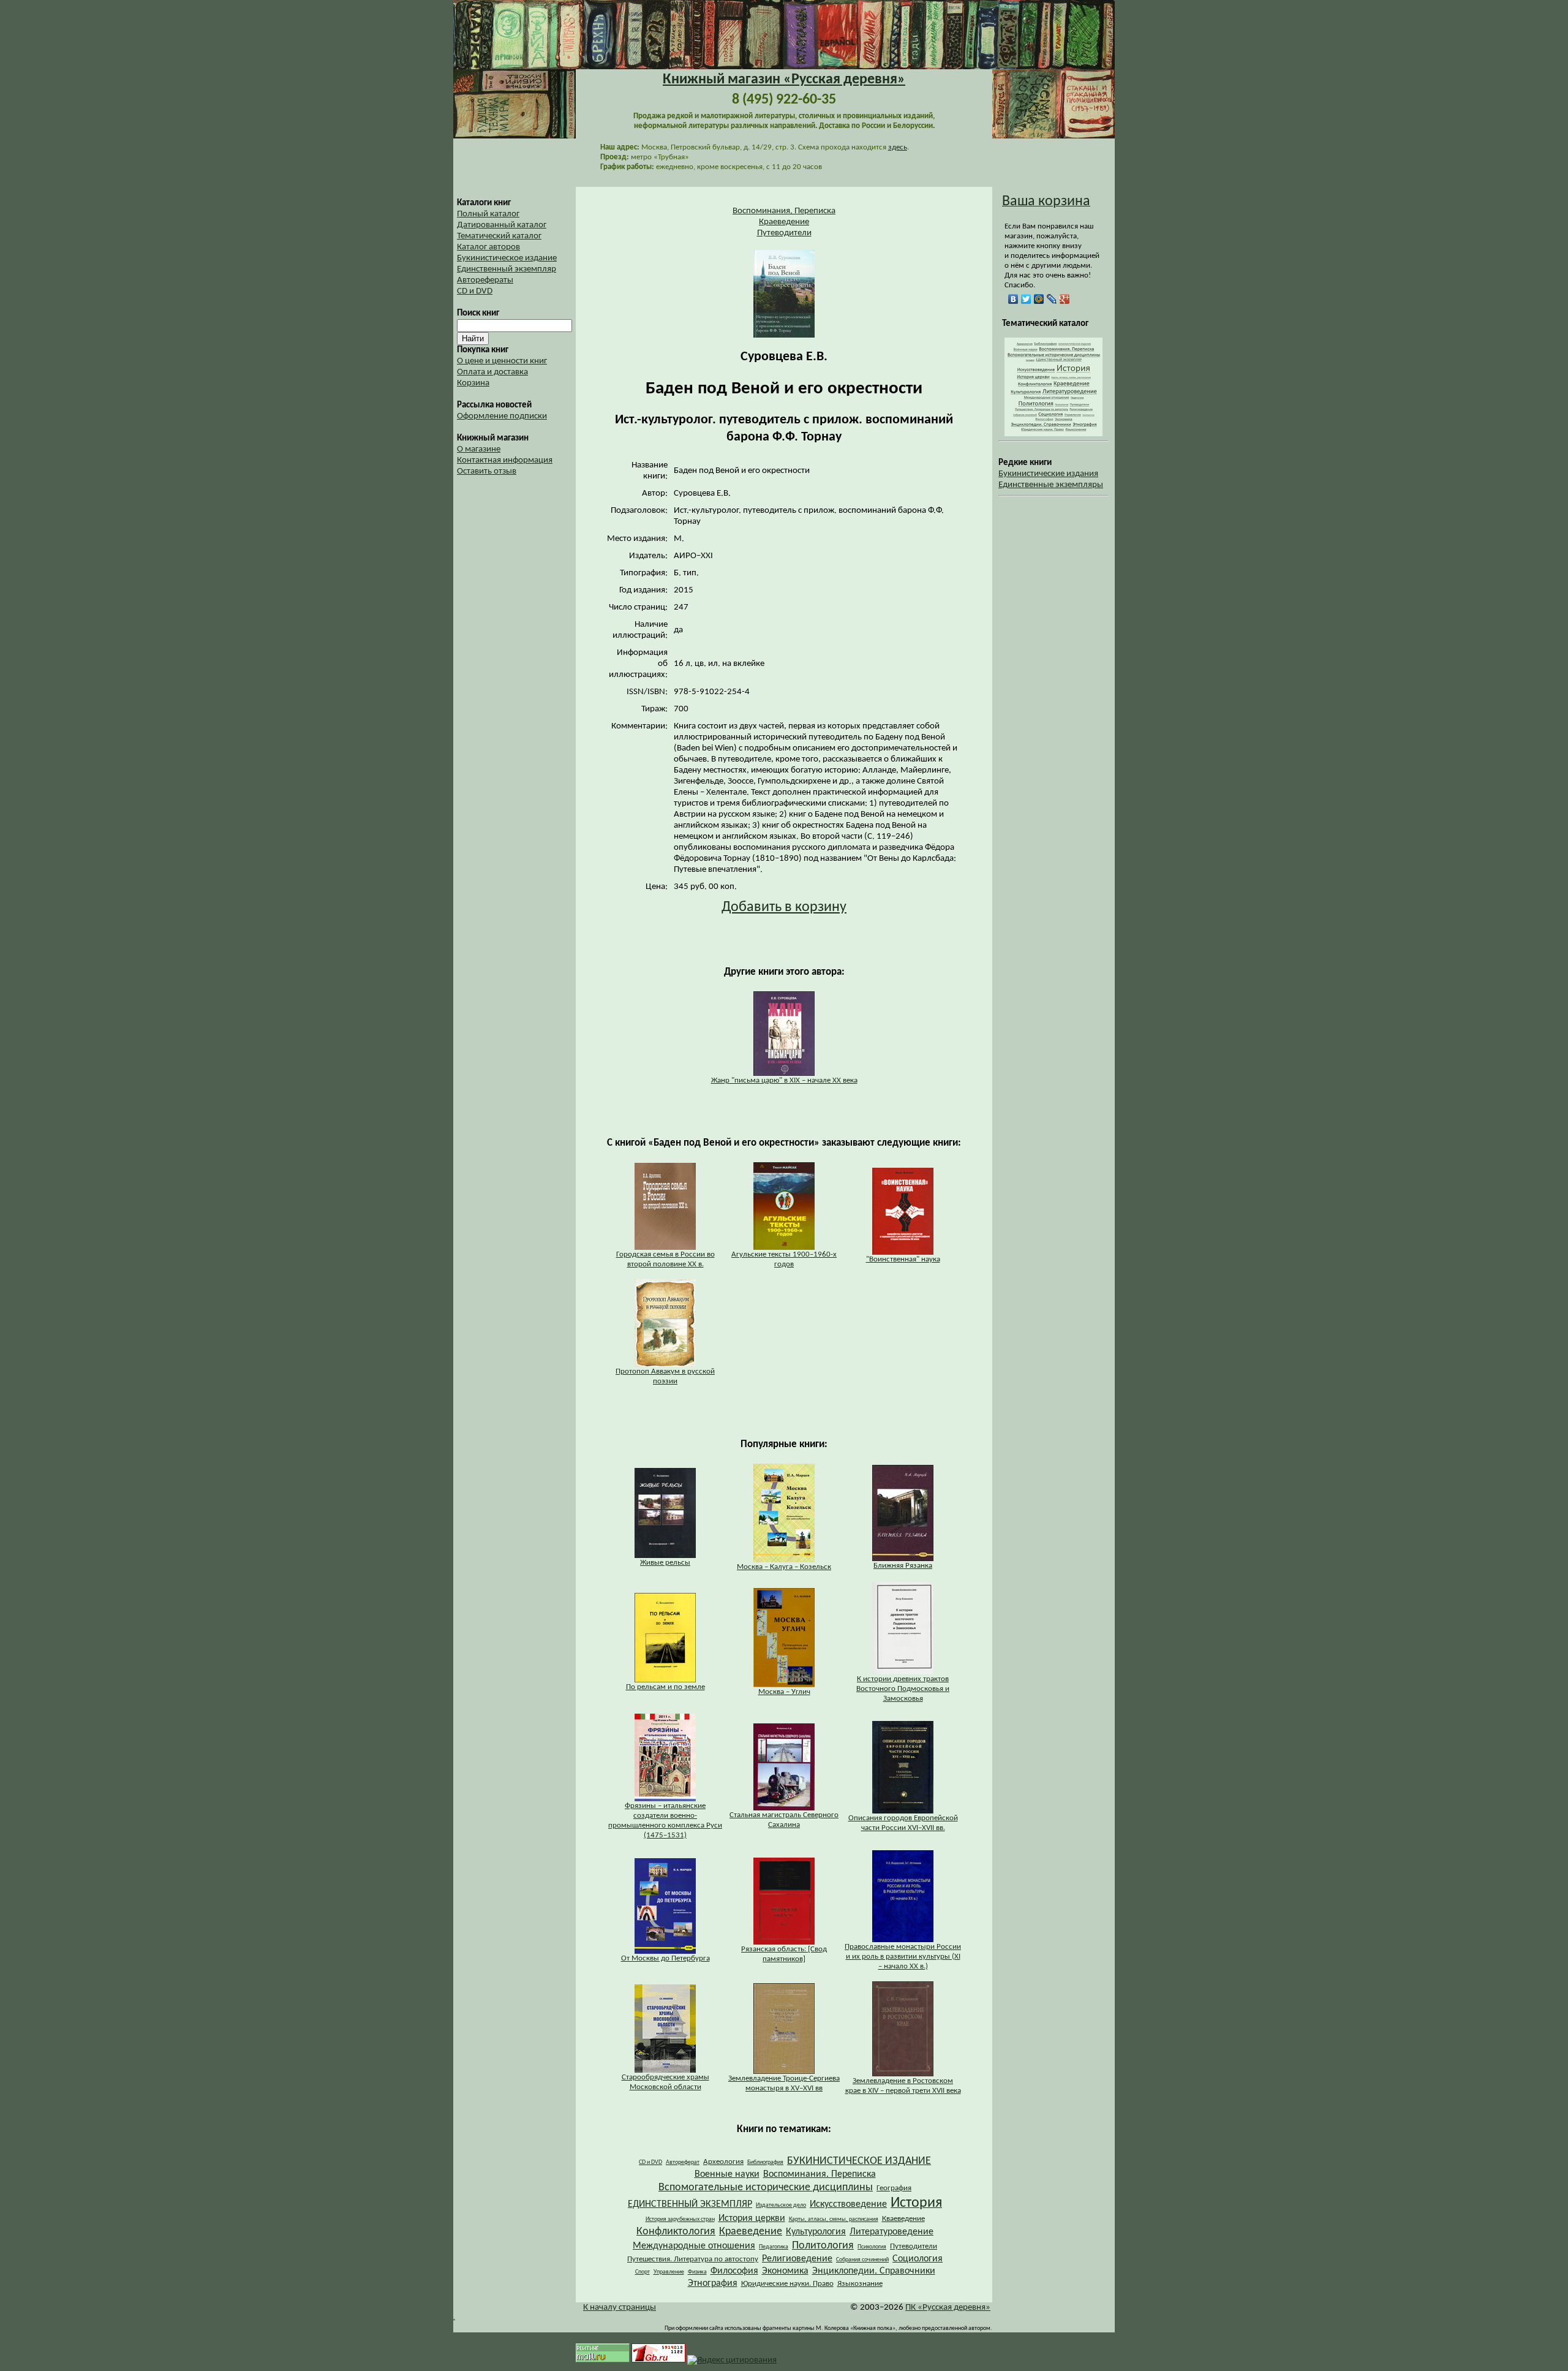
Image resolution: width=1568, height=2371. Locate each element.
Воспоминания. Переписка (784, 211)
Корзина (473, 383)
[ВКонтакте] (1013, 299)
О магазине (479, 449)
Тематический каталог (499, 236)
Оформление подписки (502, 416)
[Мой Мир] (1039, 299)
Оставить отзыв (487, 471)
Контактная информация (505, 460)
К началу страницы (620, 2308)
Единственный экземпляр (507, 269)
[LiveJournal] (1052, 299)
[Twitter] (1026, 299)
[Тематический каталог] (1053, 434)
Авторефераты (485, 280)
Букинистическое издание (507, 258)
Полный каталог (488, 214)
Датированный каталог (502, 225)
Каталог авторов (488, 247)
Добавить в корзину (784, 907)
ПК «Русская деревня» (948, 2308)
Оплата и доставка (492, 372)
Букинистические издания (1048, 474)
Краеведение (784, 222)
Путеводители (784, 233)
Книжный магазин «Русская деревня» (784, 80)
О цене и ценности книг (502, 361)
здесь (898, 147)
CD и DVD (475, 291)
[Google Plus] (1065, 299)
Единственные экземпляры (1051, 485)
